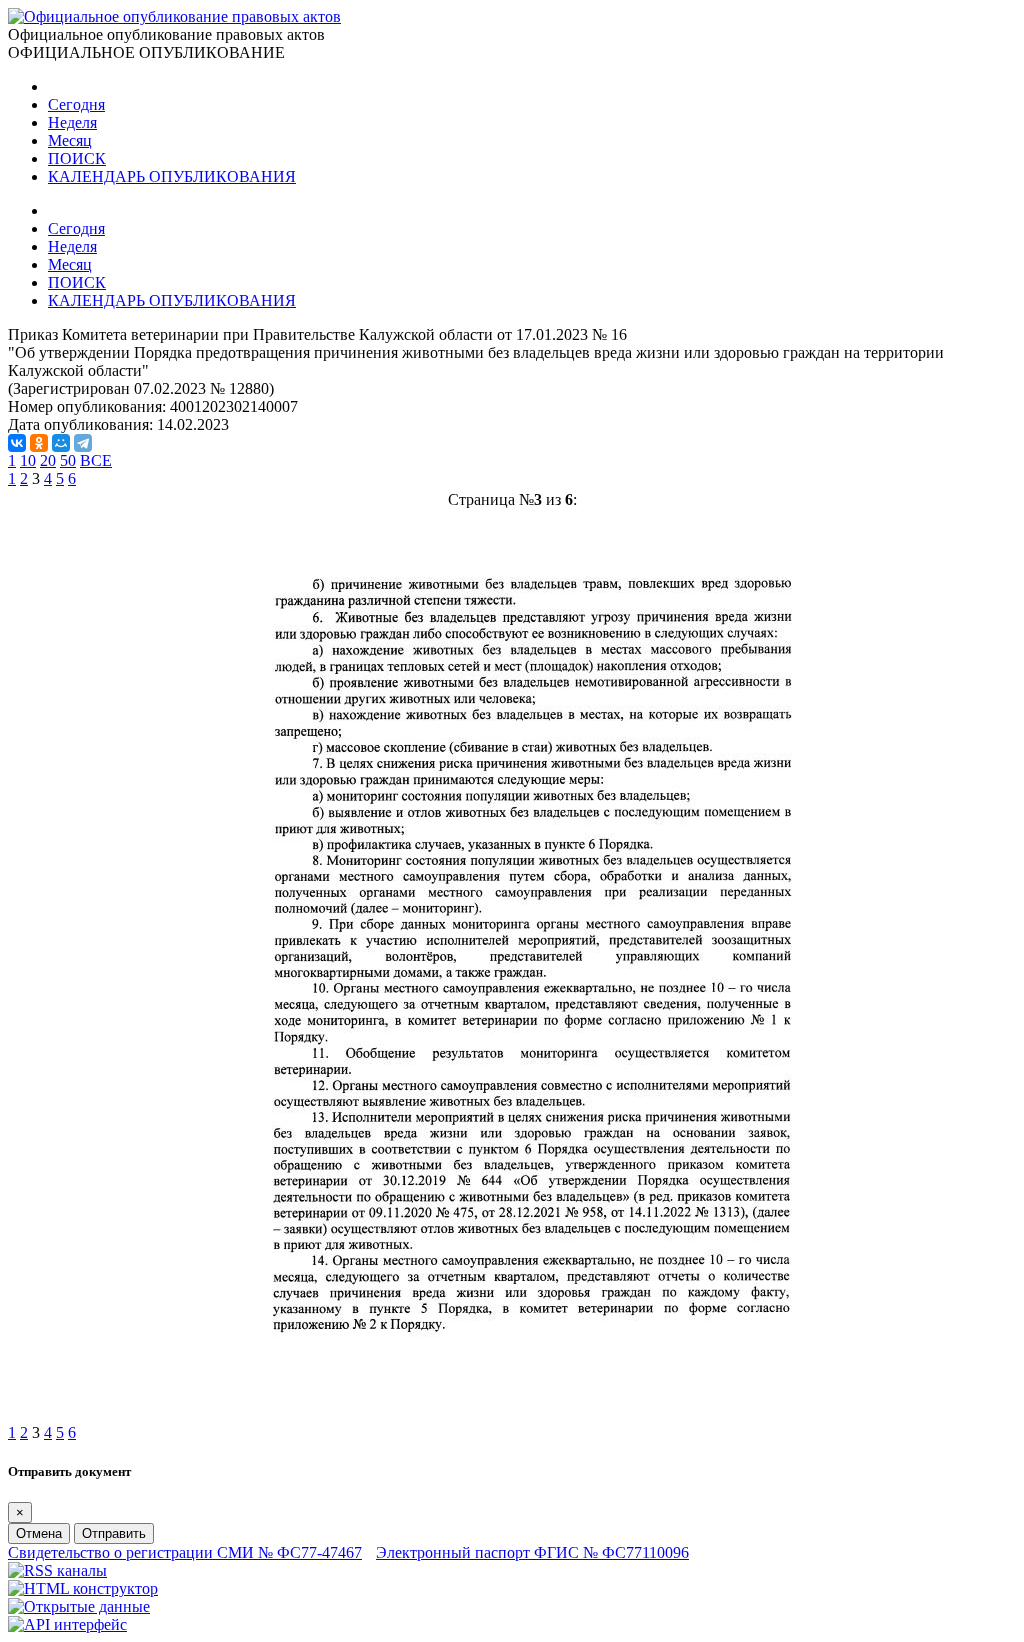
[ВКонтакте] (17, 443)
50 (68, 460)
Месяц (70, 140)
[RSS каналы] (57, 1570)
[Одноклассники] (39, 443)
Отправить (114, 1533)
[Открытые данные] (79, 1606)
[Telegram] (83, 443)
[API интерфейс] (67, 1624)
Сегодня (76, 104)
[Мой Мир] (61, 443)
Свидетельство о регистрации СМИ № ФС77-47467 (185, 1552)
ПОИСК (77, 158)
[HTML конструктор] (83, 1588)
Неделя (72, 122)
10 (28, 460)
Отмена (39, 1533)
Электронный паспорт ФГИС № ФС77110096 (532, 1552)
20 (48, 460)
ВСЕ (96, 460)
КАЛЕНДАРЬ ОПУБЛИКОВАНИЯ (172, 176)
